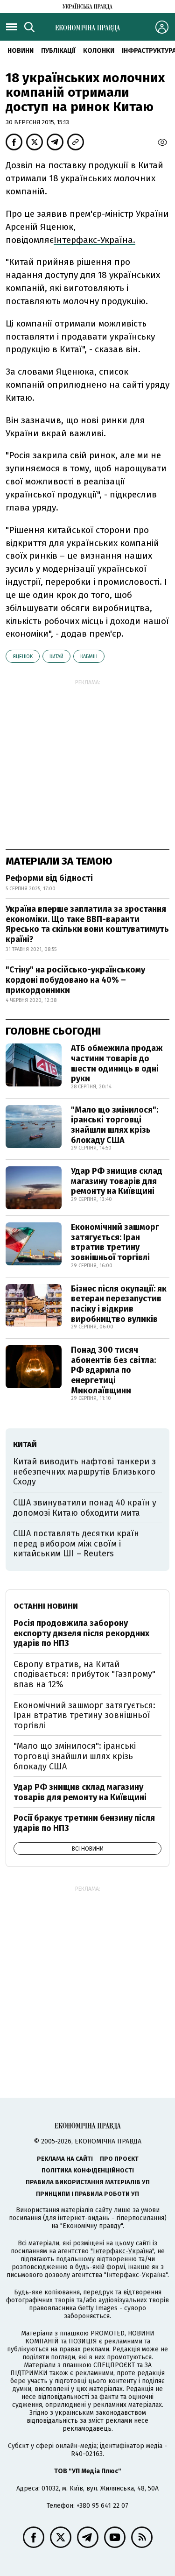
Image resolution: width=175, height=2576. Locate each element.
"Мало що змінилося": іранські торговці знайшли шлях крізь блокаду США (115, 1125)
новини (21, 51)
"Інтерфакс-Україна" (122, 2251)
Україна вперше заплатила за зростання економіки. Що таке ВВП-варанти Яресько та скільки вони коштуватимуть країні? (87, 924)
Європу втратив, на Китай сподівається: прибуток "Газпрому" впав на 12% (84, 1674)
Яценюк (23, 656)
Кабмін (89, 656)
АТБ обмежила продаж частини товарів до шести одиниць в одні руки (117, 1063)
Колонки (99, 51)
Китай (56, 656)
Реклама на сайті (65, 2159)
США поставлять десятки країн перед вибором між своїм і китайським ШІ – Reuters (76, 1543)
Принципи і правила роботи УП (87, 2194)
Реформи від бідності (49, 878)
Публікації (58, 51)
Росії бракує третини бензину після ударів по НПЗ (84, 1823)
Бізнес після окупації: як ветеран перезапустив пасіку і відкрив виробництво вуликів (119, 1304)
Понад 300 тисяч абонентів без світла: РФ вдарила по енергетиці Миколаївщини (113, 1370)
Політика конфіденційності (88, 2170)
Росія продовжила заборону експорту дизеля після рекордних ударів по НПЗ (81, 1633)
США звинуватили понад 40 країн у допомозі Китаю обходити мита (85, 1508)
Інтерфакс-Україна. (94, 240)
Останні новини (46, 1606)
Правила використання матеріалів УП (88, 2182)
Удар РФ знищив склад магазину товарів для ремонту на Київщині (117, 1181)
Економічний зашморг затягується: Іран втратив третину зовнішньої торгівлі (115, 1242)
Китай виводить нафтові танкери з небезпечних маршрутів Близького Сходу (84, 1472)
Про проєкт (119, 2159)
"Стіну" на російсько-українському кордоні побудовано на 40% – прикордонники (75, 980)
